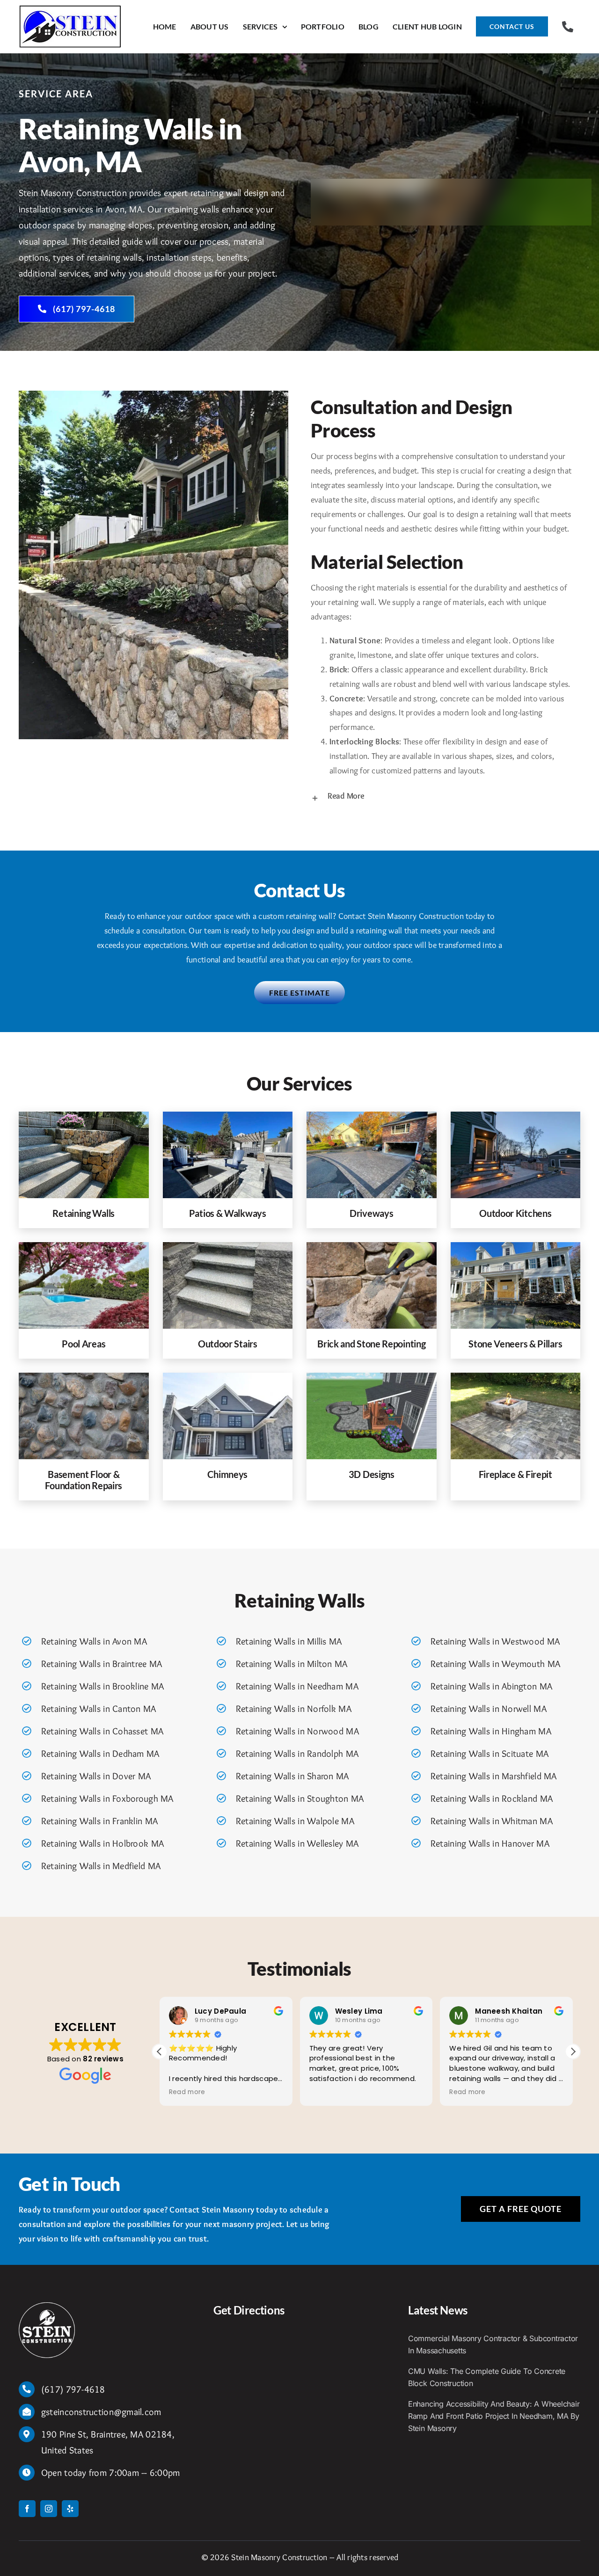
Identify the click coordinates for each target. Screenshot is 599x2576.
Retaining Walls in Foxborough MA (107, 1798)
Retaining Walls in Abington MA (491, 1686)
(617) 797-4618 (73, 2389)
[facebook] (27, 2509)
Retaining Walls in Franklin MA (99, 1821)
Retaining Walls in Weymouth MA (495, 1664)
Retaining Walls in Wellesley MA (297, 1843)
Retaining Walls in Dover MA (96, 1776)
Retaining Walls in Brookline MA (102, 1686)
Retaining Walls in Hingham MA (491, 1731)
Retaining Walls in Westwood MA (495, 1641)
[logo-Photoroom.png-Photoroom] (47, 2307)
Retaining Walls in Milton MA (292, 1664)
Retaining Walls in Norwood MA (297, 1731)
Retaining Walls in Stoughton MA (300, 1798)
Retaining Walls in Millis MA (289, 1641)
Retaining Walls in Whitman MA (492, 1821)
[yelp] (70, 2509)
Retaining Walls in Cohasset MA (102, 1731)
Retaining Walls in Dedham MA (100, 1754)
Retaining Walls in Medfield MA (101, 1866)
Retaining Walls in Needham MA (297, 1686)
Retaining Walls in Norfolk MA (294, 1709)
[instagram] (49, 2509)
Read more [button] (187, 2092)
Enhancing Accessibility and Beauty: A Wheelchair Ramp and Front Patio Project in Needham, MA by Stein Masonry (494, 2416)
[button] (446, 797)
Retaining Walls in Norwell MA (489, 1709)
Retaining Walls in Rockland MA (492, 1798)
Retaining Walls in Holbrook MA (102, 1843)
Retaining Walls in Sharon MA (292, 1776)
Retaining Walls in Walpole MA (295, 1821)
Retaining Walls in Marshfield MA (494, 1776)
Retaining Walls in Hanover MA (490, 1843)
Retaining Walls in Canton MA (99, 1709)
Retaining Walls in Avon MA (94, 1641)
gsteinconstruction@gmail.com (101, 2412)
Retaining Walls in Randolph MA (297, 1754)
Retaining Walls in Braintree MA (102, 1664)
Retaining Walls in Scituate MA (489, 1754)
